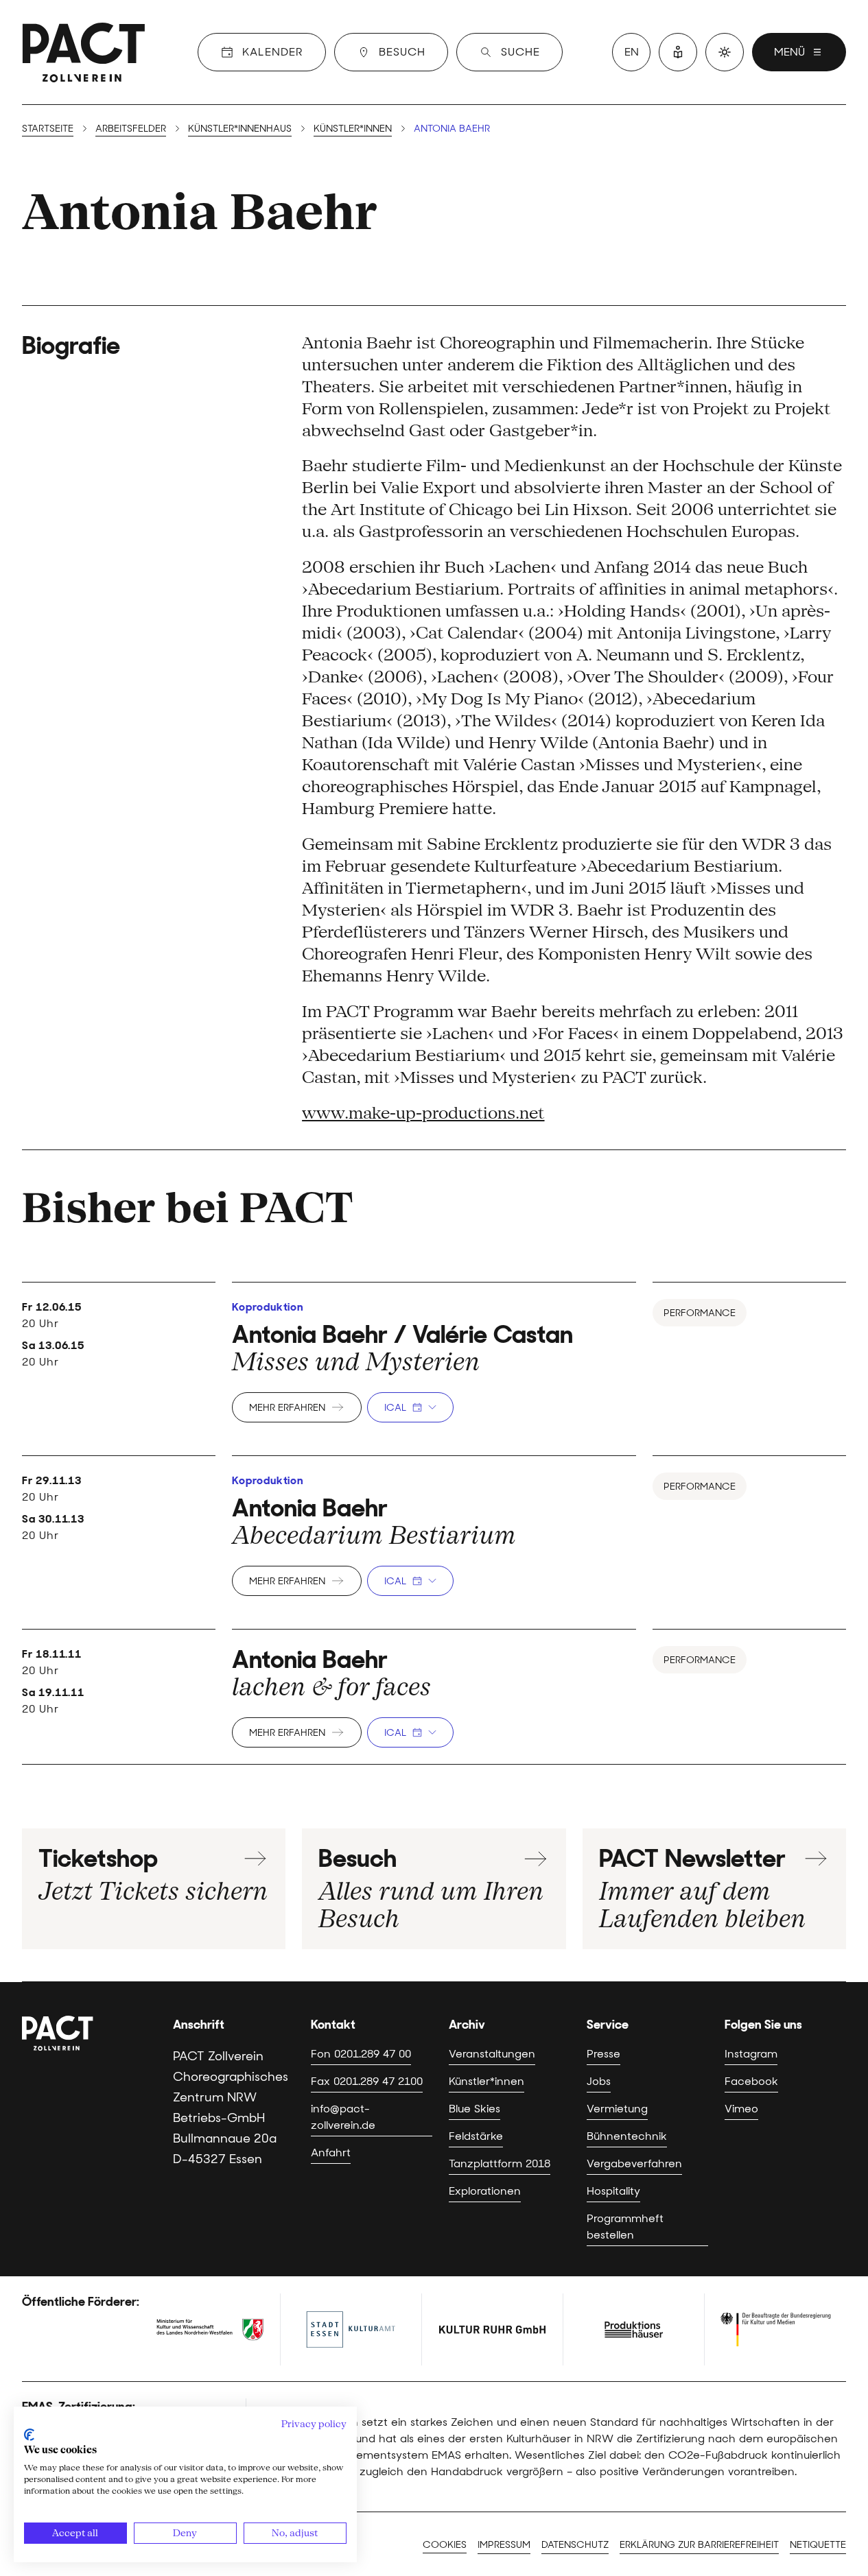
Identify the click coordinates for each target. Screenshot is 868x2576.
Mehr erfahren (287, 1407)
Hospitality (613, 2191)
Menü (789, 52)
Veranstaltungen (492, 2054)
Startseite (48, 128)
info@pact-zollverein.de (343, 2117)
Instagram (751, 2054)
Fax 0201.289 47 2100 (367, 2081)
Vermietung (617, 2109)
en (632, 52)
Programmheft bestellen (625, 2227)
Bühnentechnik (627, 2136)
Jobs (599, 2081)
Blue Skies (474, 2109)
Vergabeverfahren (634, 2163)
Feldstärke (476, 2136)
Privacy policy (314, 2424)
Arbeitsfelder (131, 128)
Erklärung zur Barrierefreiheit (699, 2544)
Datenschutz (575, 2544)
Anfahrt (331, 2152)
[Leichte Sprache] (678, 52)
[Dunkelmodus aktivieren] (725, 52)
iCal (395, 1407)
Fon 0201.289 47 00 (361, 2054)
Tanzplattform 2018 (500, 2163)
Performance (700, 1313)
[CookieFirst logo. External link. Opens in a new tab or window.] (29, 2435)
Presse (603, 2054)
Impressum (504, 2544)
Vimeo (741, 2109)
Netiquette (818, 2544)
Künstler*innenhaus (240, 128)
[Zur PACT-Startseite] (84, 52)
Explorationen (485, 2191)
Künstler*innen (353, 128)
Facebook (751, 2081)
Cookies (445, 2544)
